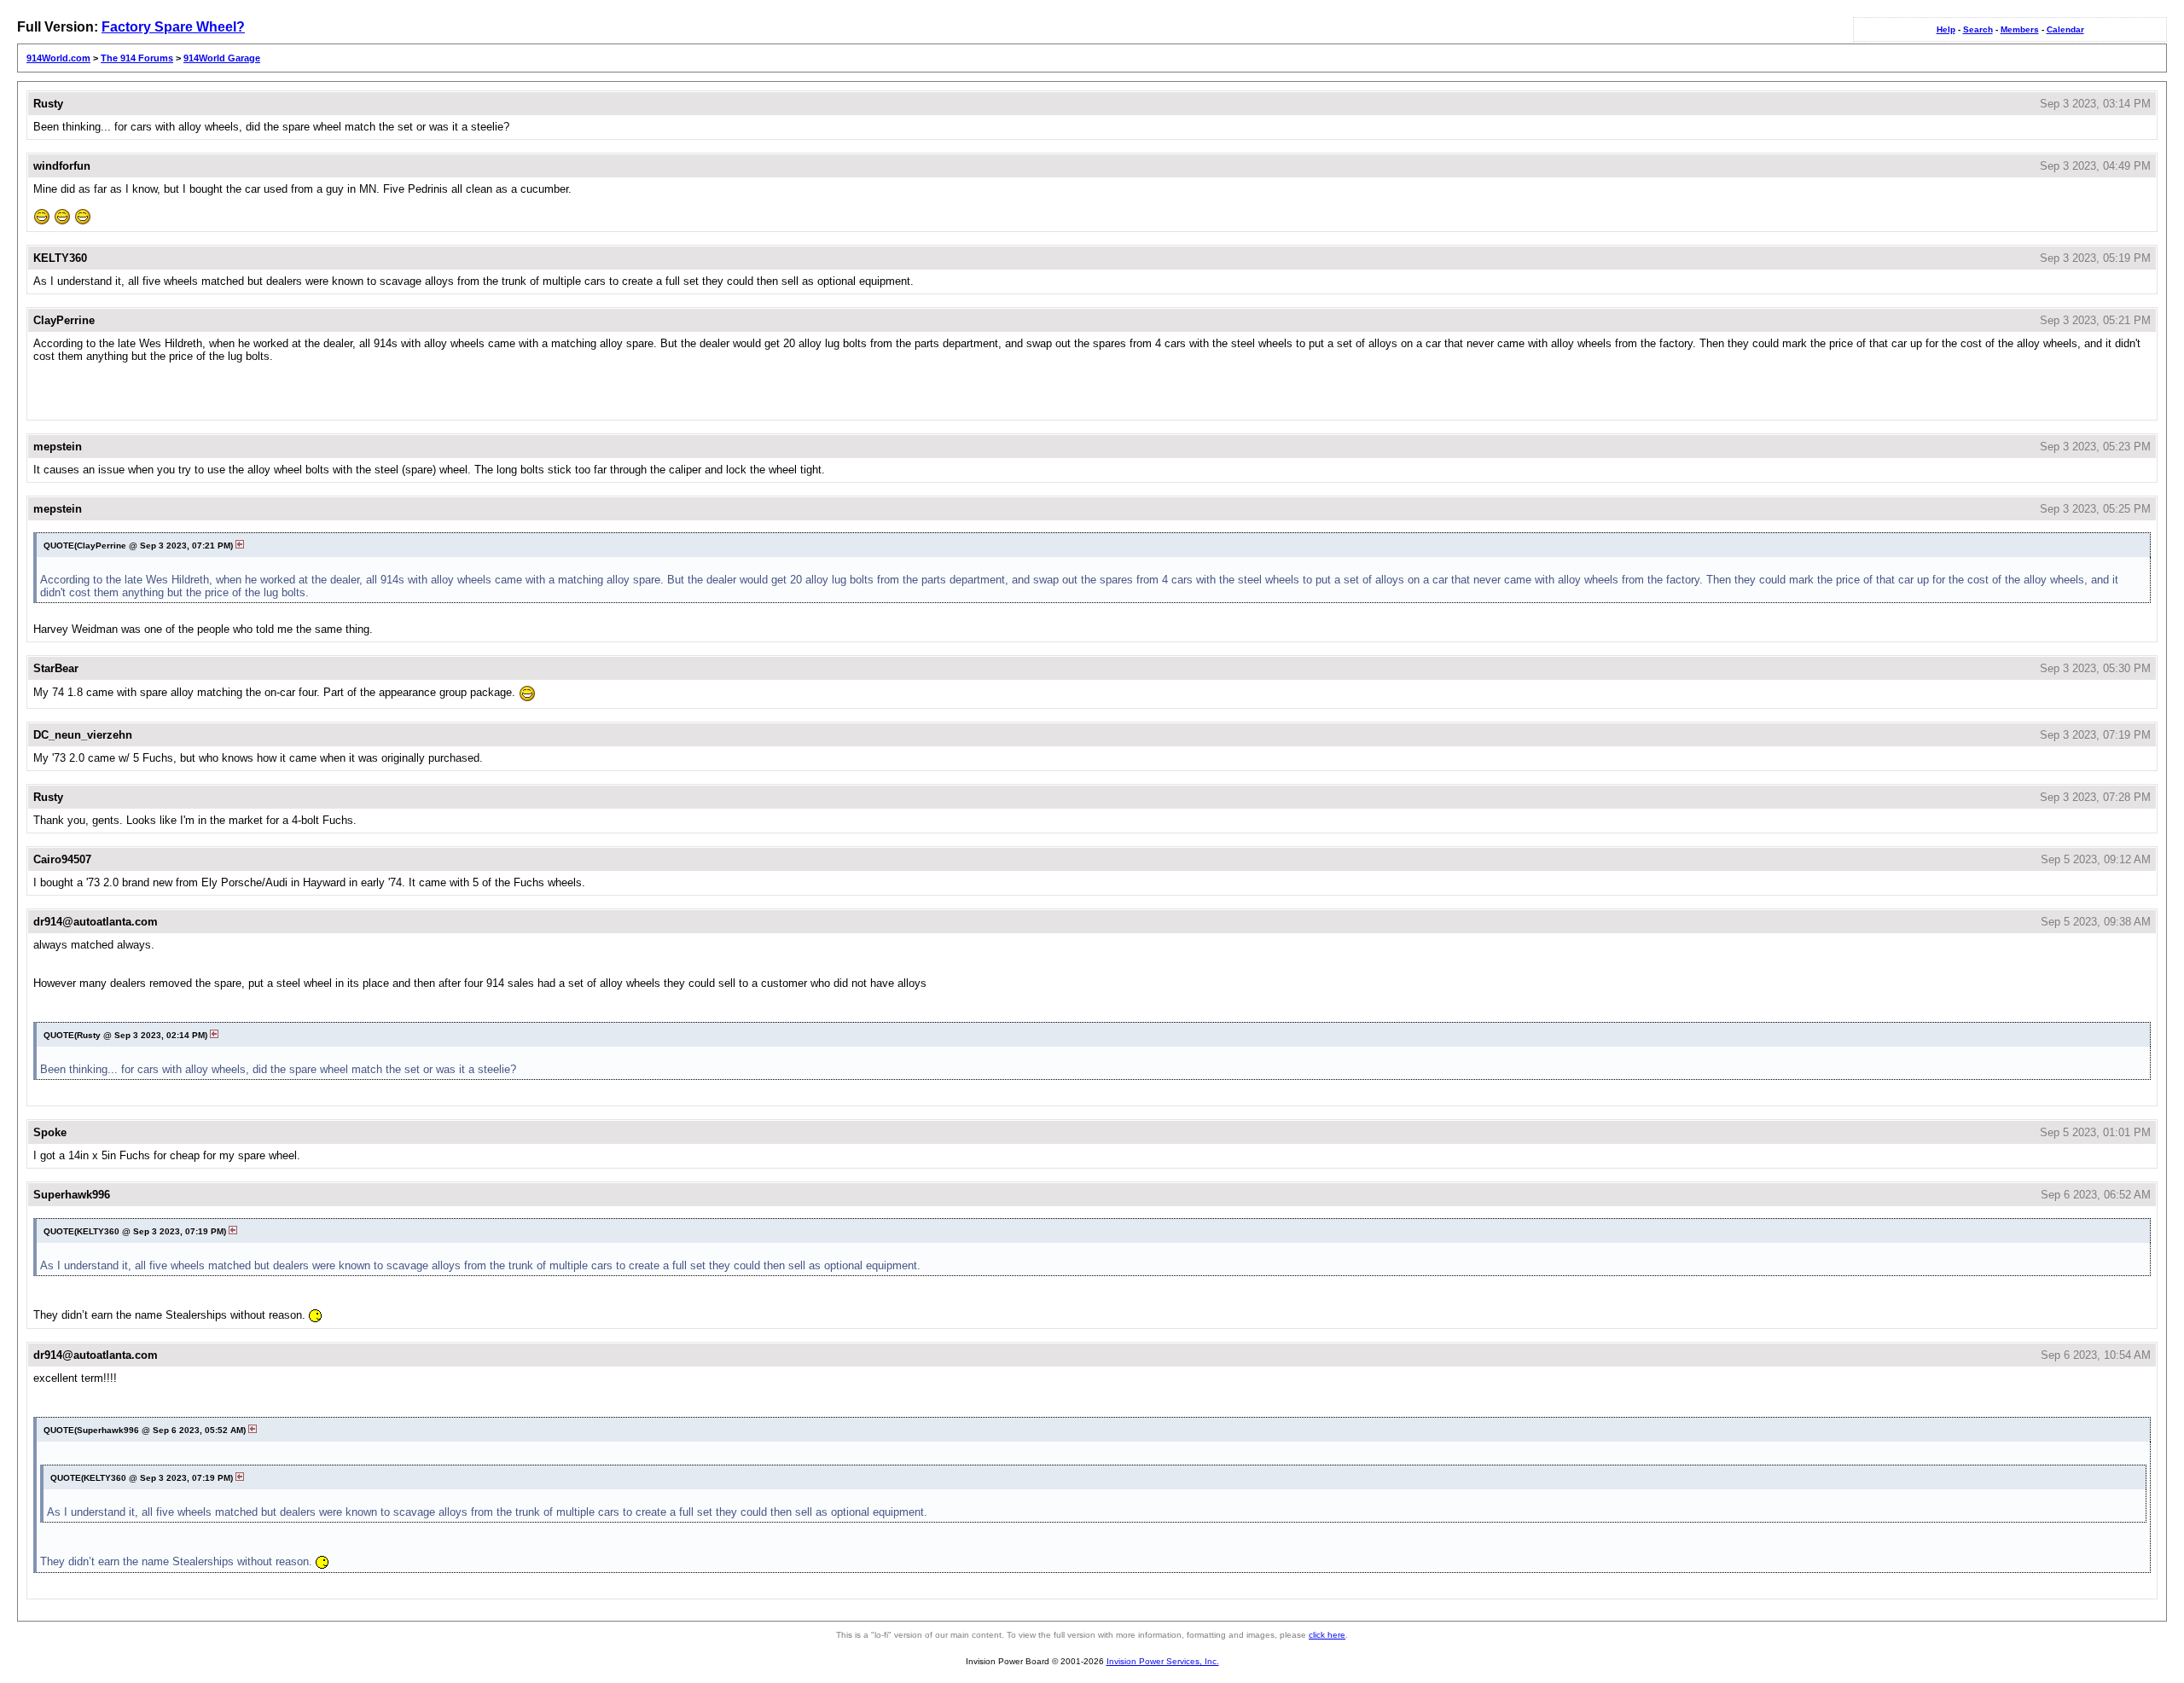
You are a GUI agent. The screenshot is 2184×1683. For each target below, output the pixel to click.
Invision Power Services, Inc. (1163, 1661)
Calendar (2065, 29)
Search (1978, 29)
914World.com (58, 58)
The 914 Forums (137, 58)
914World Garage (222, 58)
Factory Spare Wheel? (173, 27)
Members (2020, 29)
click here (1327, 1635)
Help (1946, 29)
